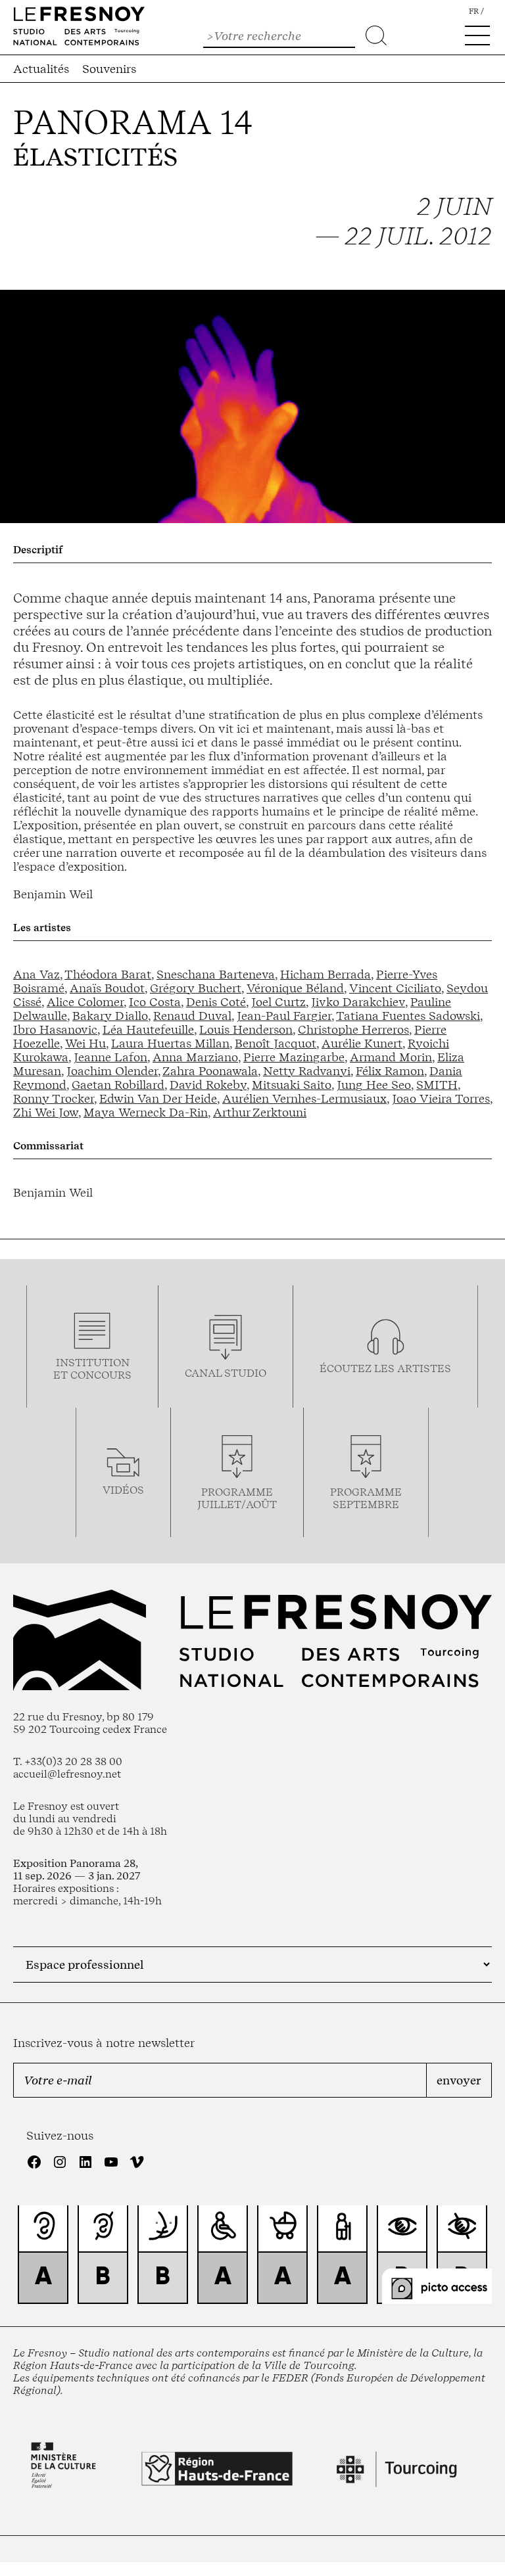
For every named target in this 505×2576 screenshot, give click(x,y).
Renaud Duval (192, 1016)
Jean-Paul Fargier (284, 1016)
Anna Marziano (195, 1057)
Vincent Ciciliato (395, 988)
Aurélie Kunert (362, 1043)
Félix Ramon (390, 1071)
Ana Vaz (36, 974)
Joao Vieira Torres (441, 1098)
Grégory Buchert (196, 988)
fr (474, 11)
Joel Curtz (278, 1002)
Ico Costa (155, 1002)
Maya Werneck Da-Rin (146, 1112)
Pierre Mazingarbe (294, 1057)
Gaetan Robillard (118, 1085)
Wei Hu (85, 1043)
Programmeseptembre (366, 1498)
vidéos (123, 1490)
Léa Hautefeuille (148, 1029)
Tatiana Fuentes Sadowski (408, 1016)
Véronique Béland (295, 988)
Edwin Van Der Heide (158, 1098)
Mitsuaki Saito (292, 1085)
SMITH (437, 1085)
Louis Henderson (246, 1029)
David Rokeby (208, 1085)
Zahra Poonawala (210, 1071)
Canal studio (226, 1373)
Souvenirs (109, 69)
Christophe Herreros (353, 1029)
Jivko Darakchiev (358, 1002)
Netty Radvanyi (307, 1071)
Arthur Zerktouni (260, 1112)
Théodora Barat (108, 974)
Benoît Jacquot (276, 1043)
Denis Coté (216, 1002)
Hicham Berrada (325, 974)
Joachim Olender (112, 1071)
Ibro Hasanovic (55, 1029)
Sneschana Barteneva (216, 974)
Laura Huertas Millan (170, 1043)
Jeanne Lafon (110, 1057)
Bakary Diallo (110, 1016)
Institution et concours (92, 1369)
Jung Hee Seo (374, 1085)
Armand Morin (391, 1057)
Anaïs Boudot (107, 988)
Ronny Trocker (54, 1098)
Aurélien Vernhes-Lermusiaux (304, 1098)
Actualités (41, 69)
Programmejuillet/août (237, 1498)
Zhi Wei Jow (46, 1112)
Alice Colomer (85, 1002)
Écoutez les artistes (385, 1368)
